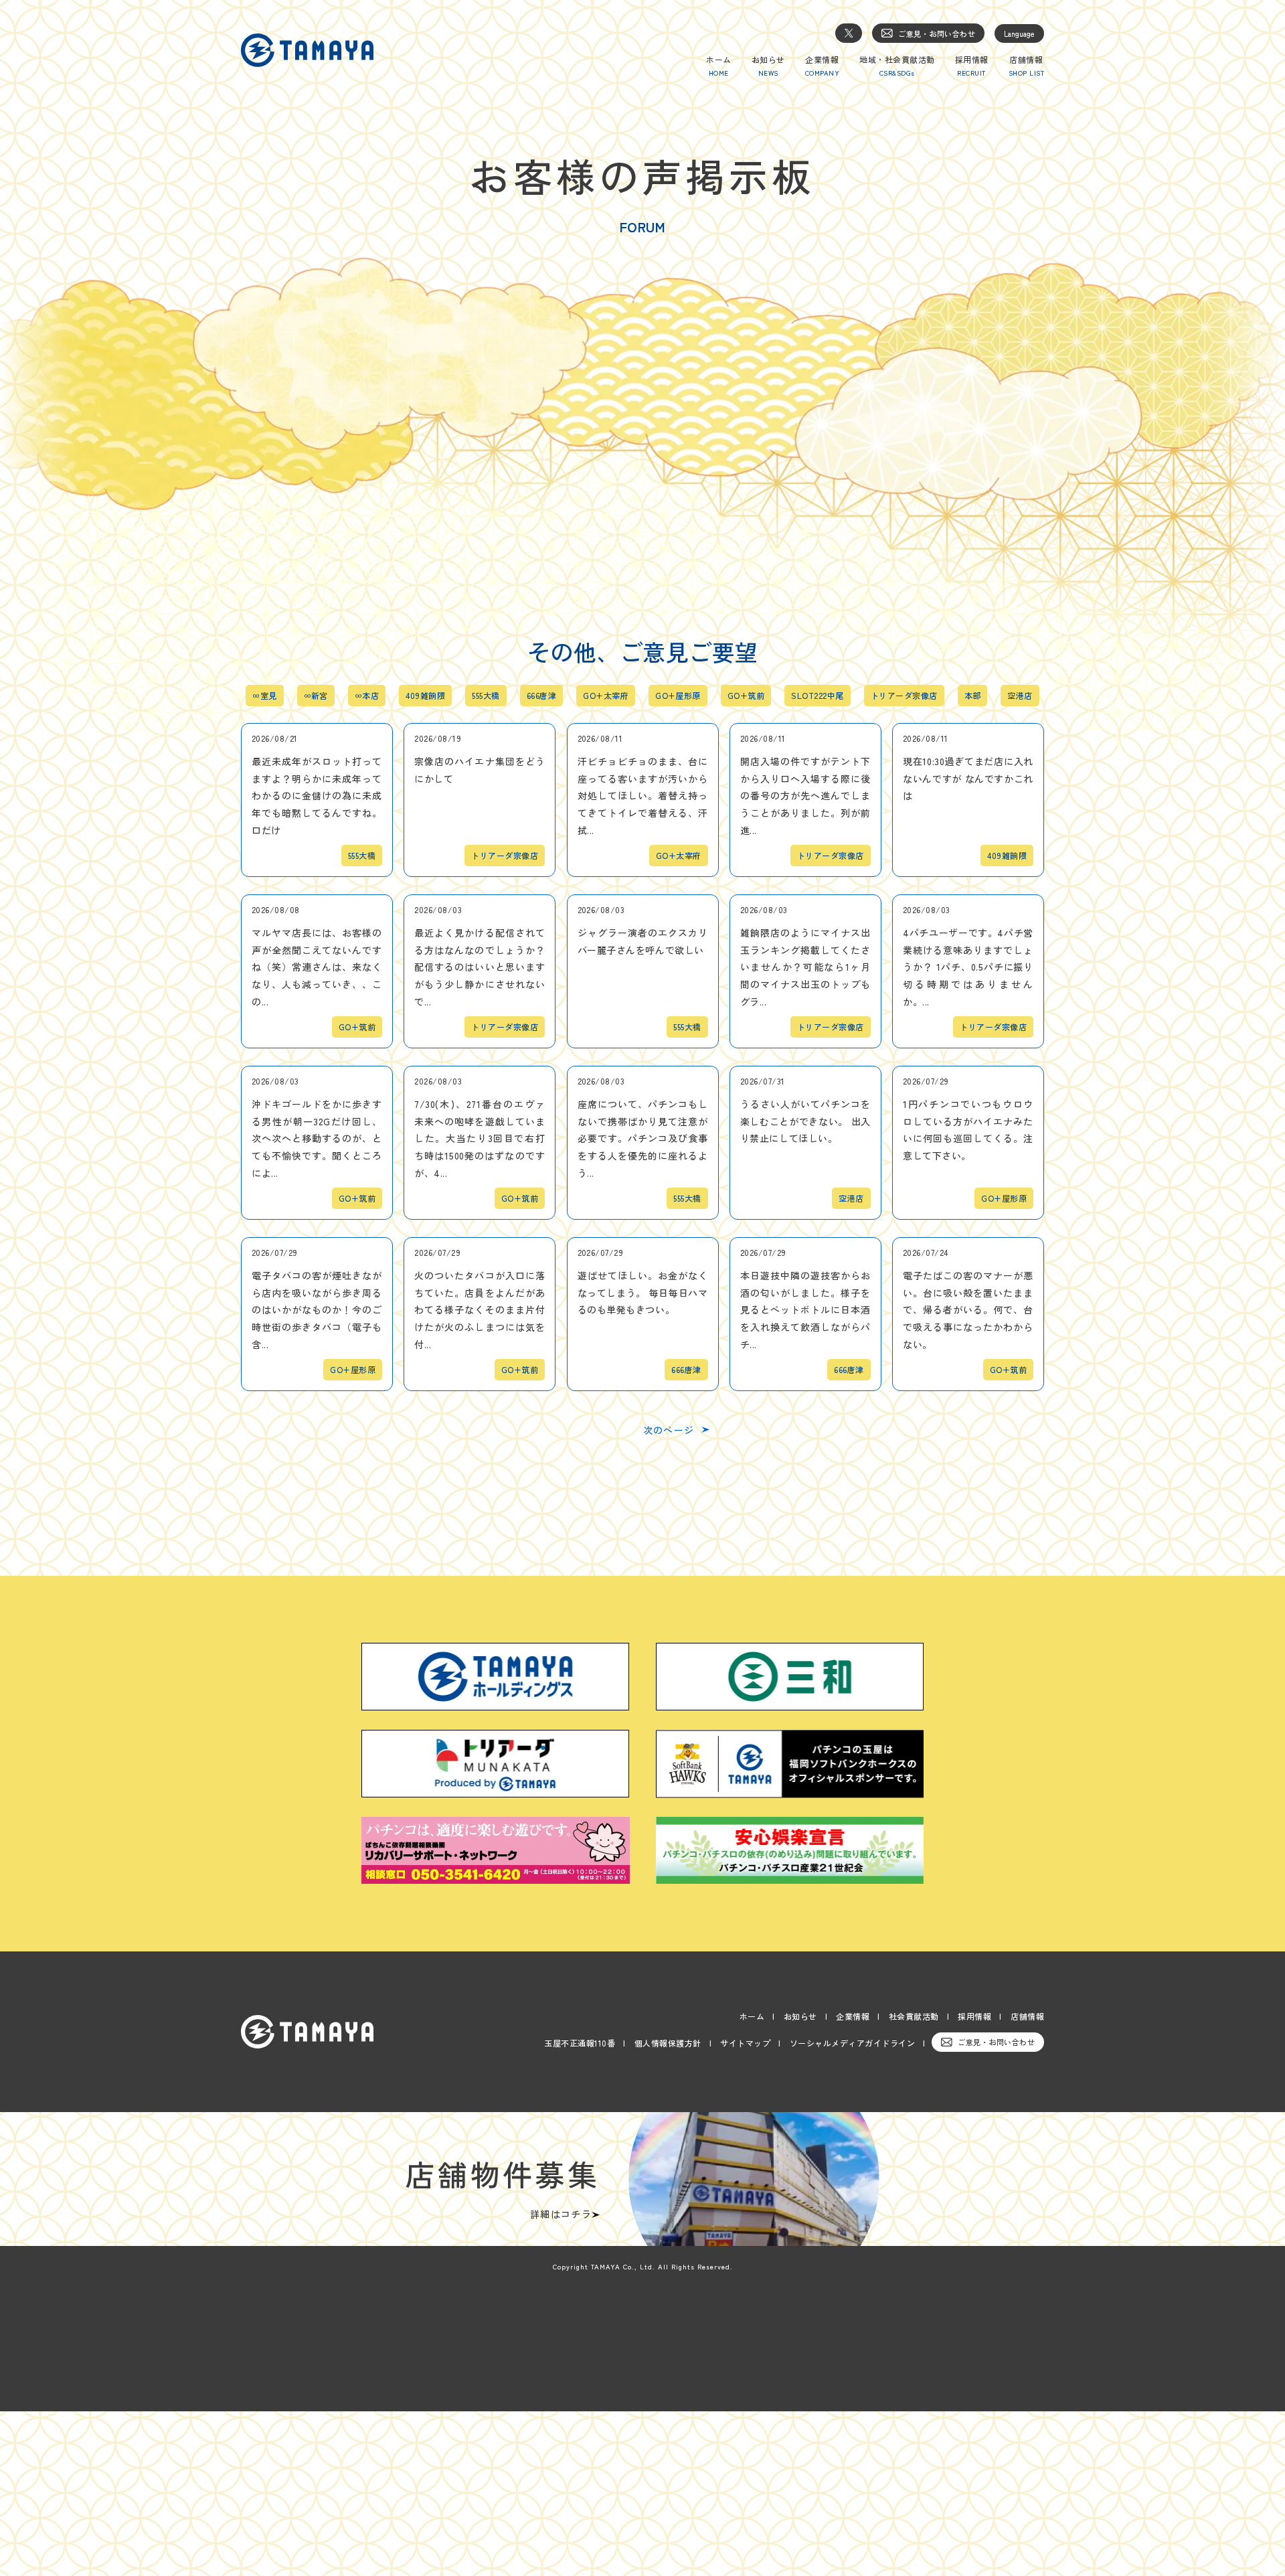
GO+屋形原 (678, 696)
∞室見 (264, 696)
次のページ (669, 1430)
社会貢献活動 (914, 2016)
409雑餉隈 (425, 696)
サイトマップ (745, 2043)
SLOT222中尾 (817, 696)
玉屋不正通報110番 (580, 2043)
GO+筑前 (746, 696)
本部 (973, 696)
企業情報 (853, 2016)
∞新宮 (316, 696)
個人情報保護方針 (668, 2043)
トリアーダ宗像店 (904, 696)
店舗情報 (1027, 2016)
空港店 (1020, 696)
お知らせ (800, 2016)
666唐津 (541, 696)
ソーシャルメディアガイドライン (853, 2043)
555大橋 (486, 696)
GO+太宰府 (606, 696)
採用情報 (974, 2016)
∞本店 (367, 696)
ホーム (752, 2016)
